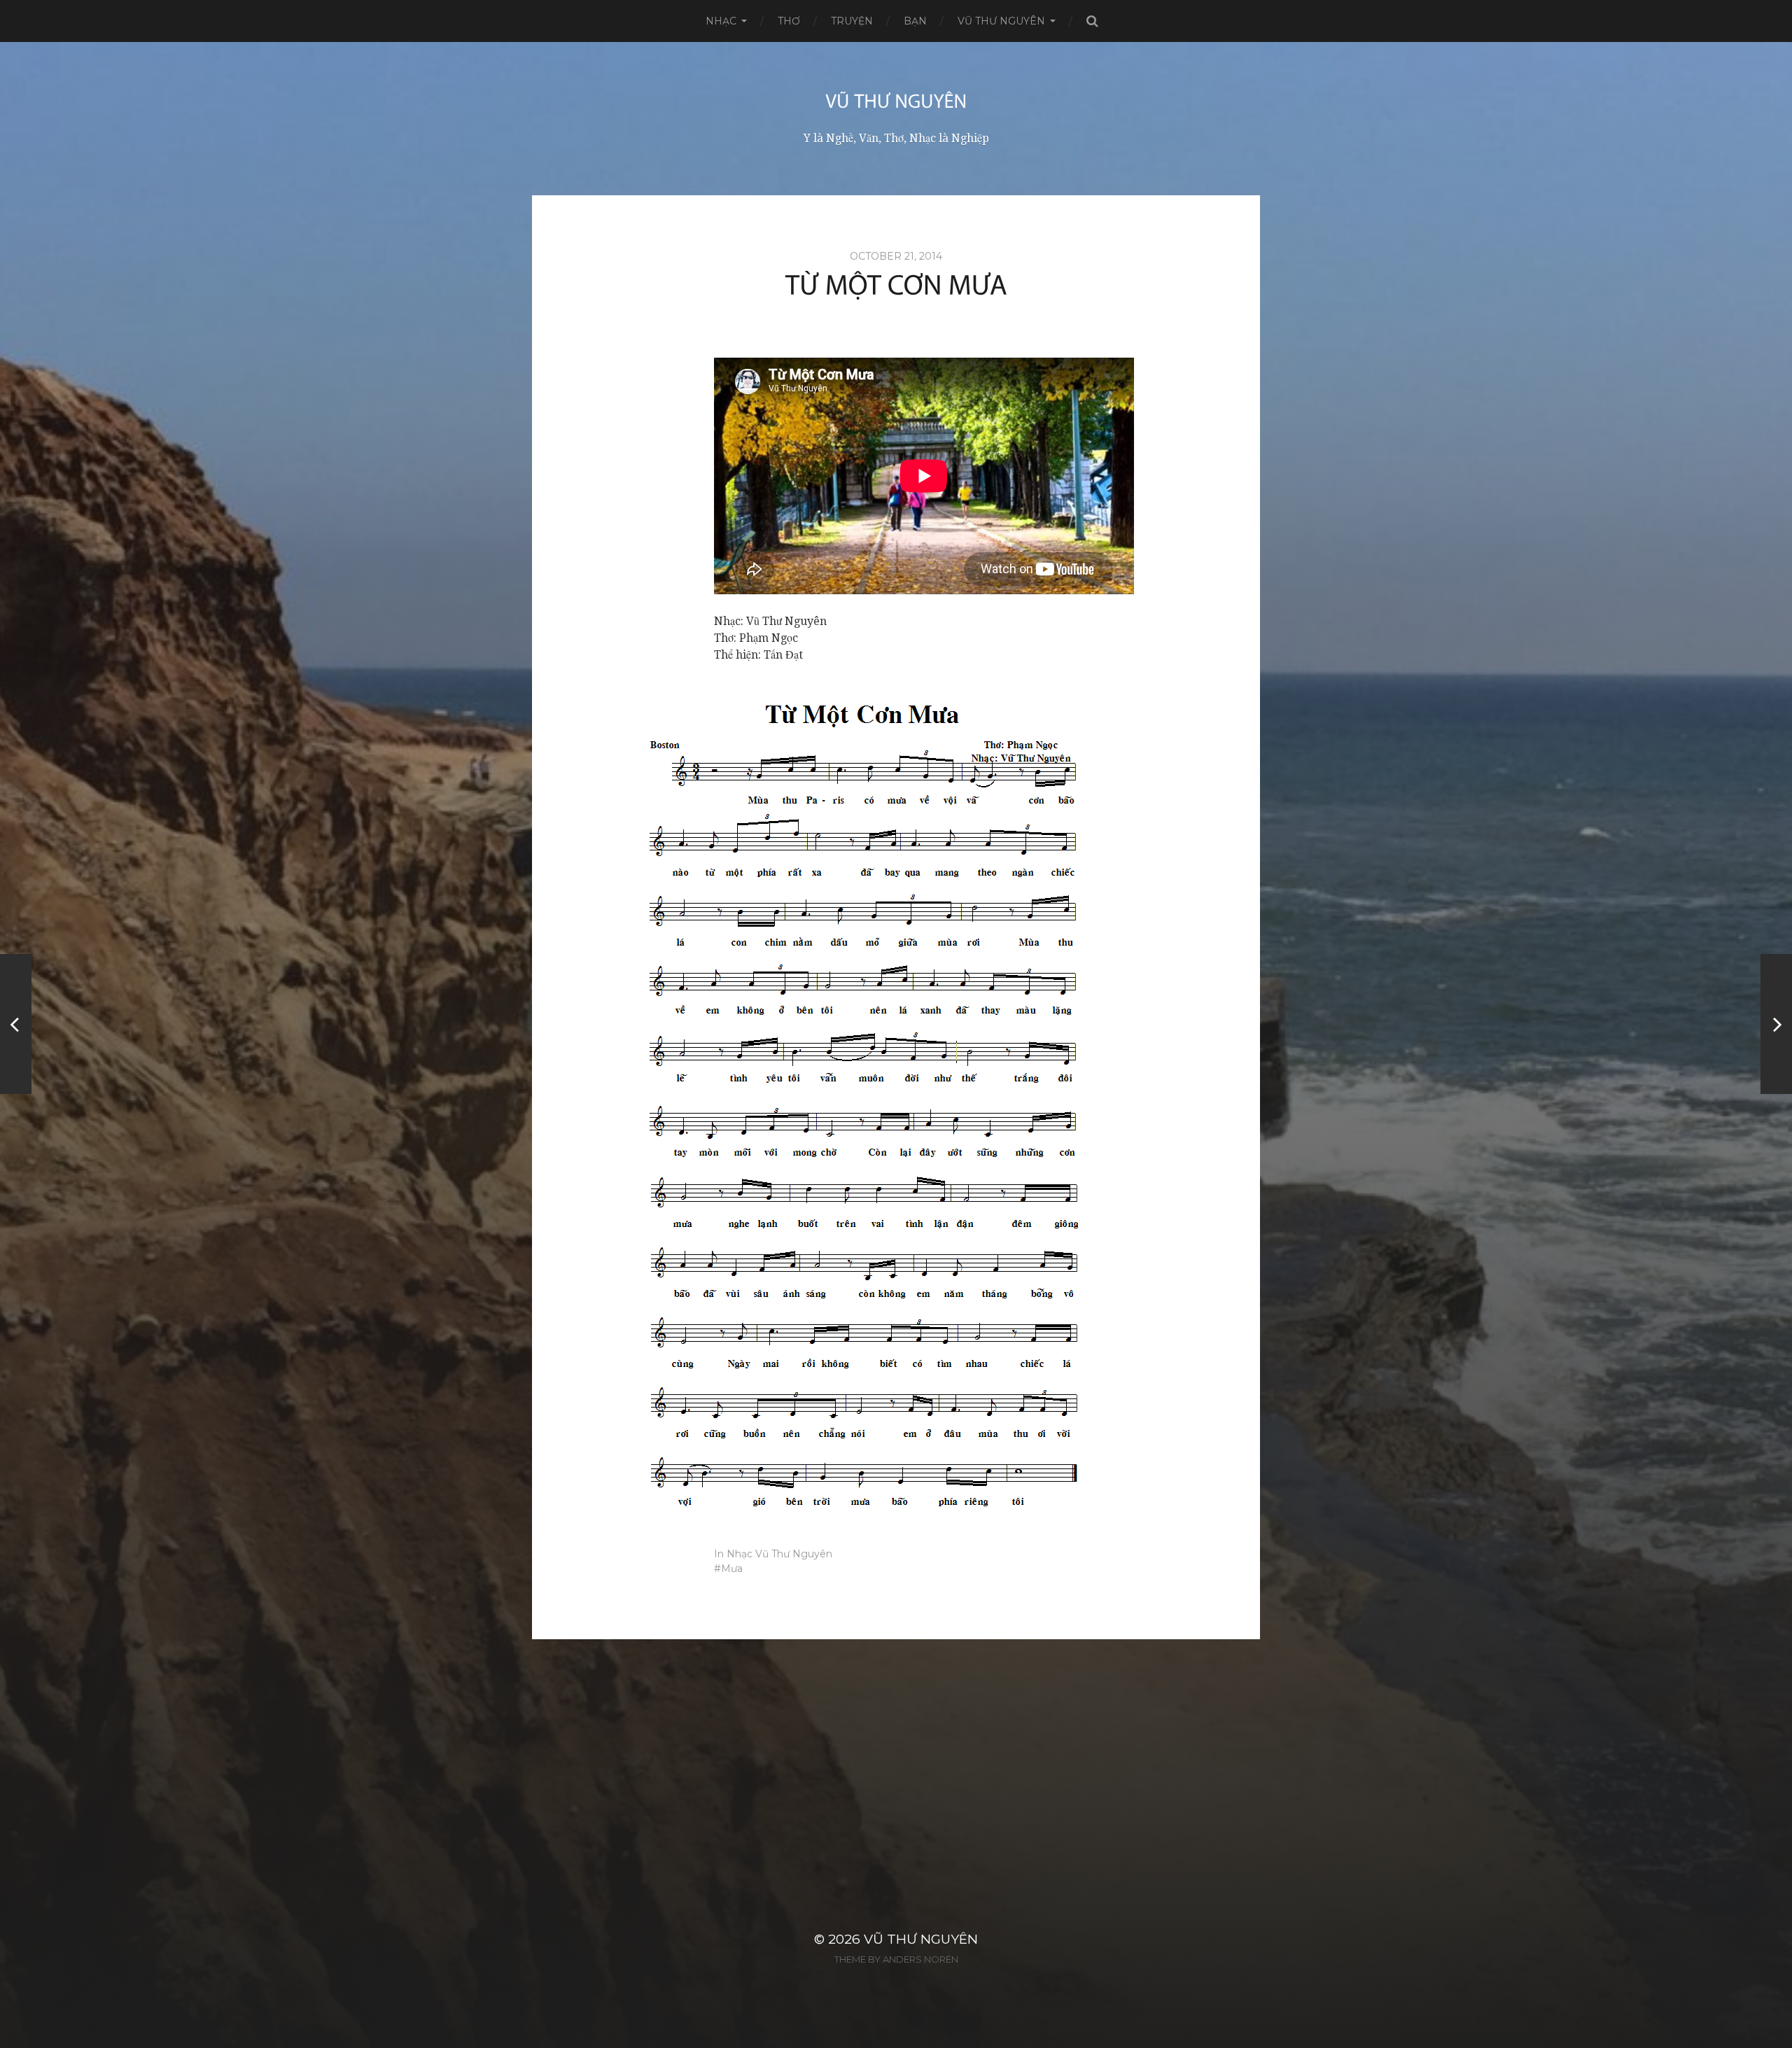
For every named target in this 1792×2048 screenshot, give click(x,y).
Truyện (852, 21)
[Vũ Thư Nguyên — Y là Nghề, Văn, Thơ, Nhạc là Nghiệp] (896, 101)
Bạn (915, 21)
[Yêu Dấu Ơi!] (1776, 1024)
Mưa (732, 1569)
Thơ (789, 21)
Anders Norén (920, 1959)
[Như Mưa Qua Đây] (16, 1024)
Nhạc (721, 21)
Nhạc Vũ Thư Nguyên (779, 1554)
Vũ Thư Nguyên (1001, 21)
